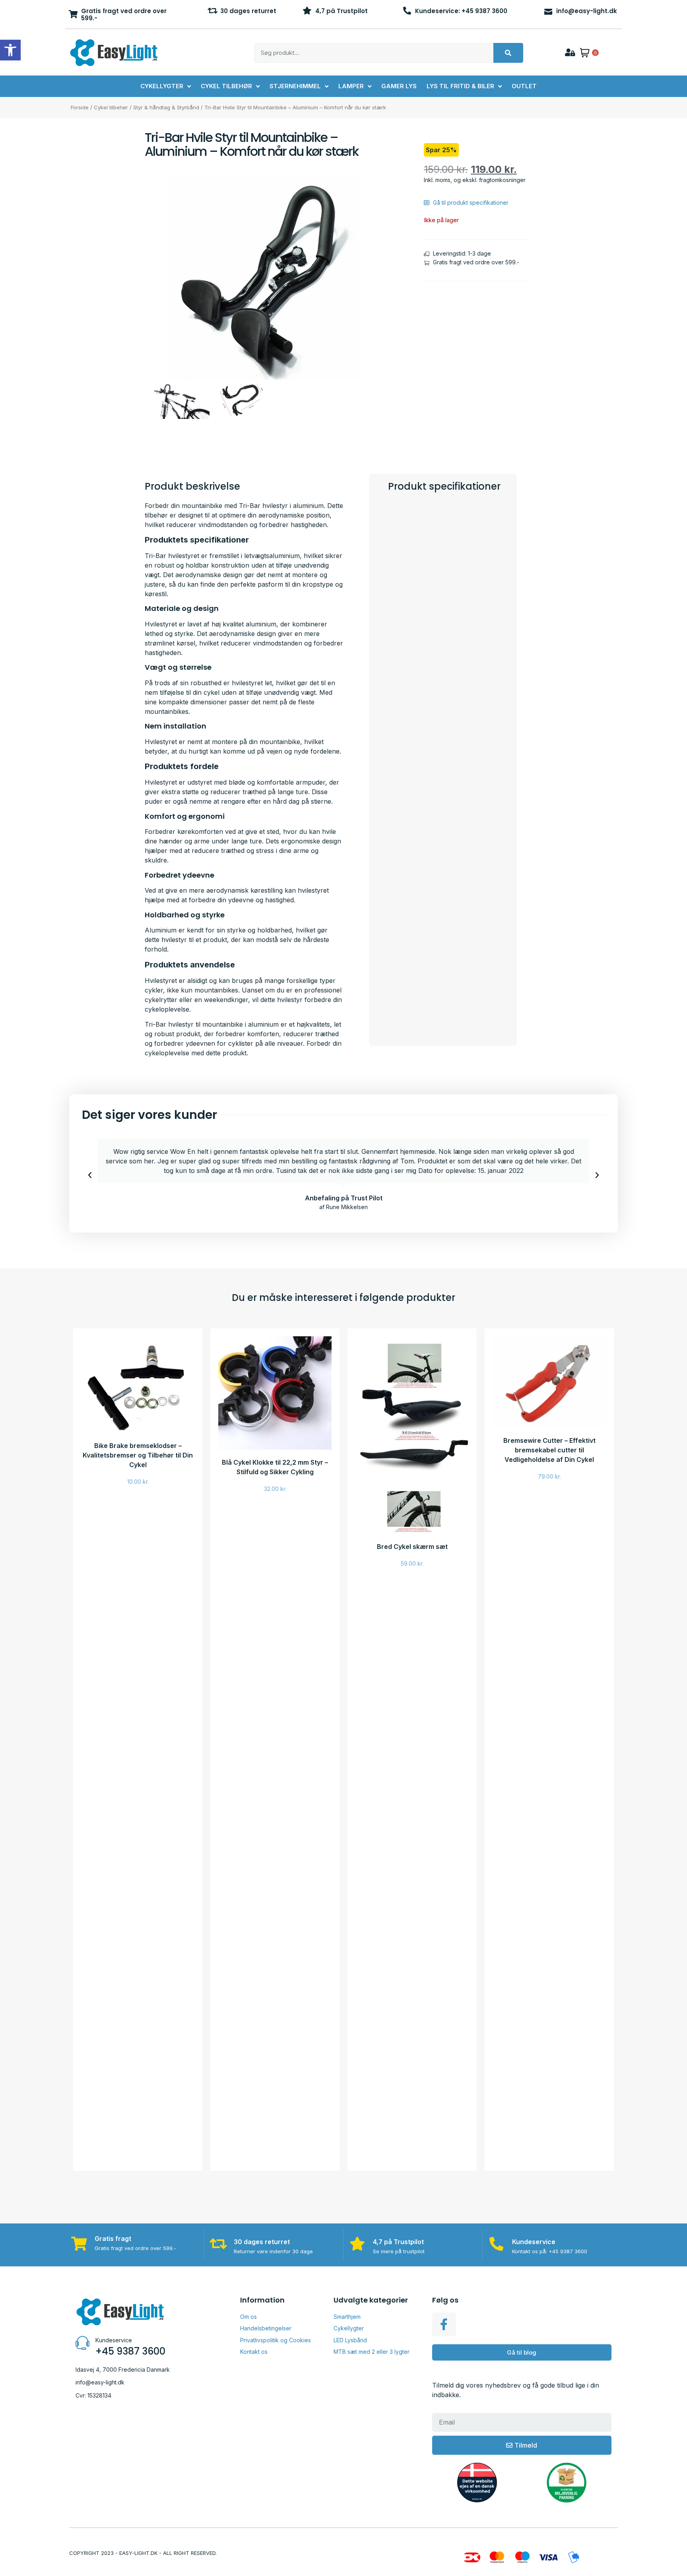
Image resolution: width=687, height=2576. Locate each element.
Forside (80, 107)
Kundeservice (534, 2242)
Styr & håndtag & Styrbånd (166, 107)
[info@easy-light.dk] (548, 11)
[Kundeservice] (496, 2244)
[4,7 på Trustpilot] (307, 11)
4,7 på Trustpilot (342, 11)
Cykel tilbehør (111, 107)
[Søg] (508, 53)
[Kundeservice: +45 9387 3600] (407, 11)
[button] (90, 1175)
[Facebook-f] (444, 2324)
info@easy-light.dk (587, 11)
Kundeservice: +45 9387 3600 (461, 11)
